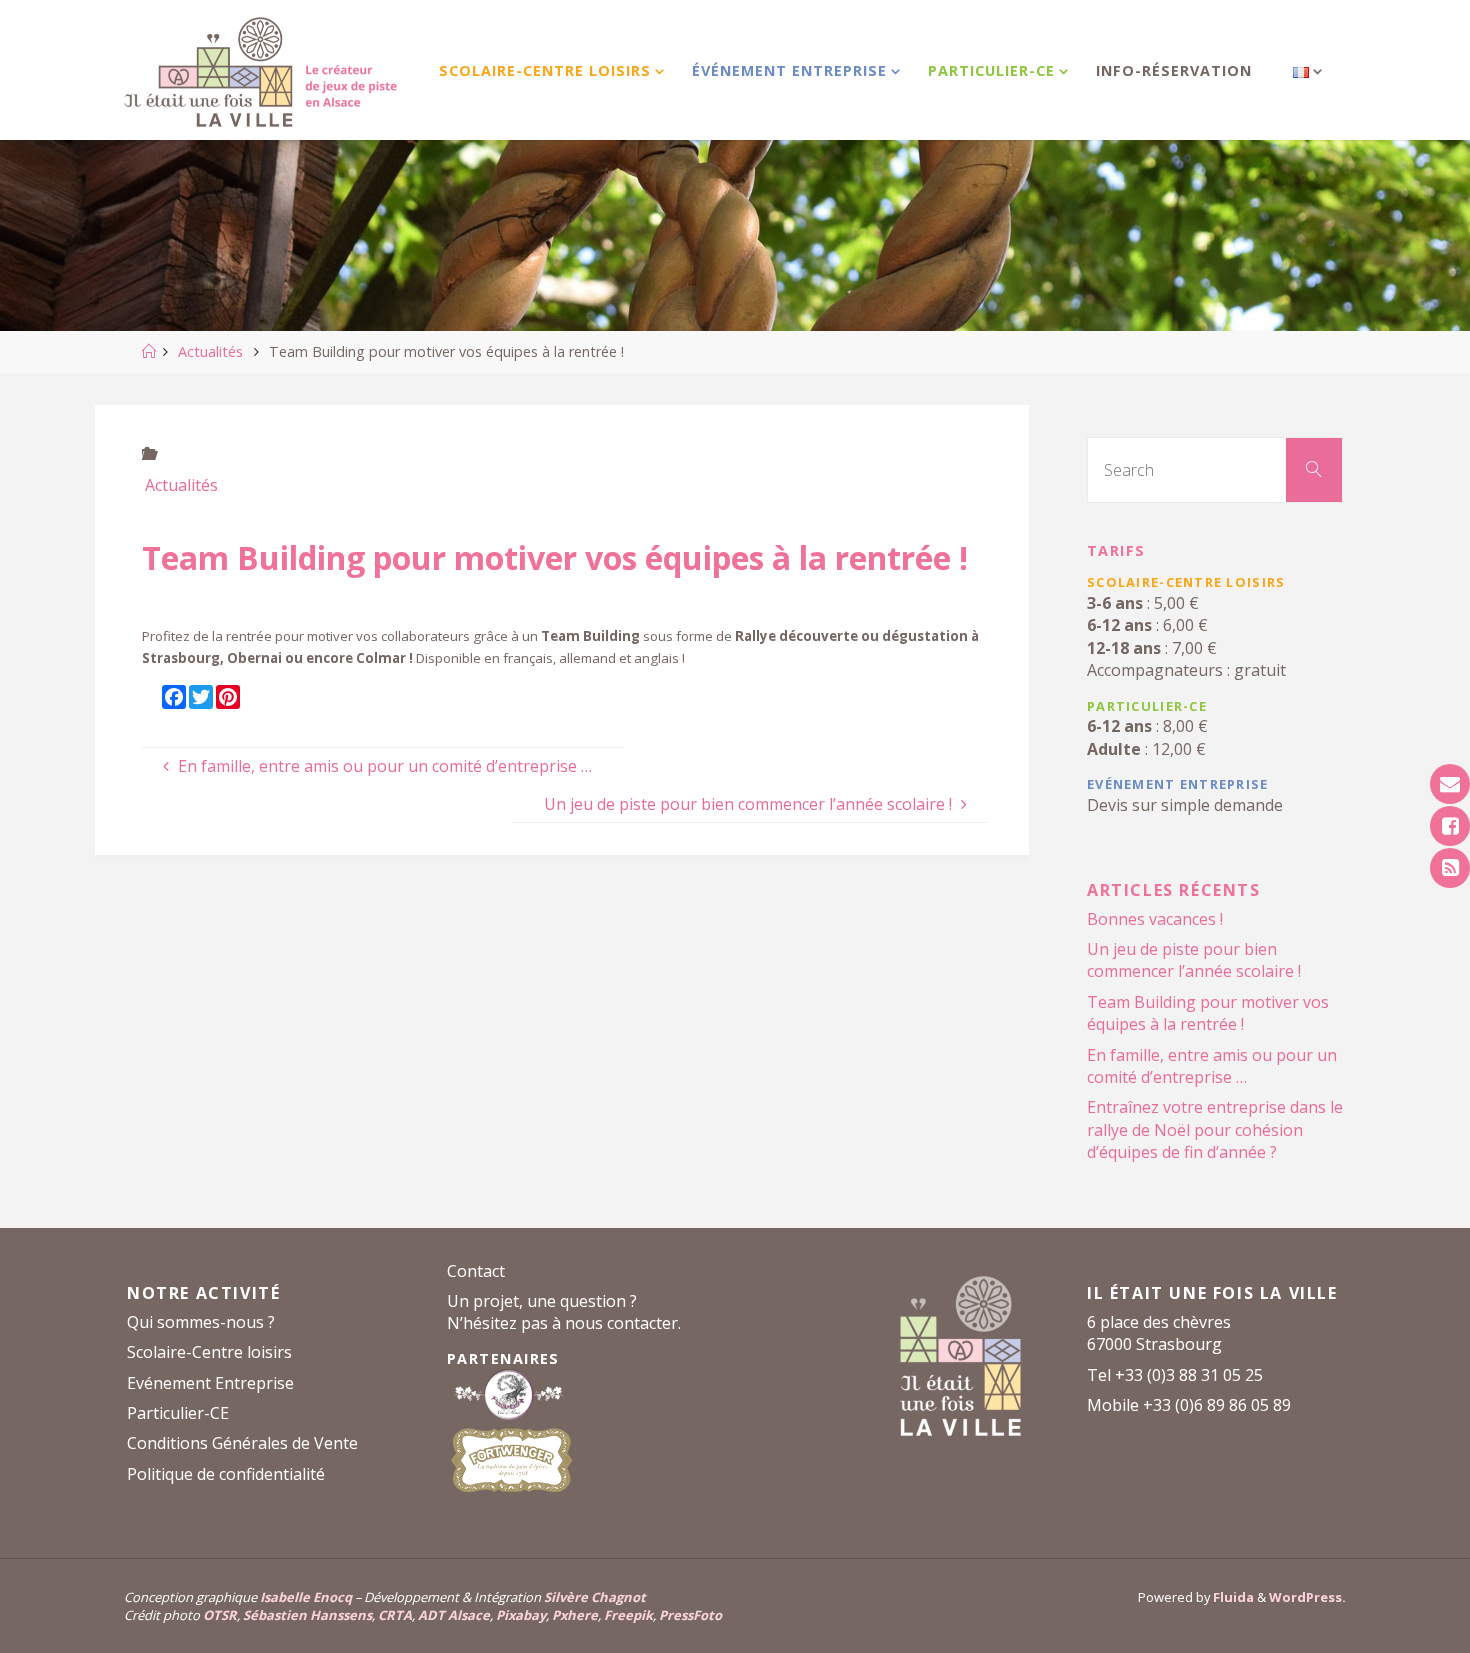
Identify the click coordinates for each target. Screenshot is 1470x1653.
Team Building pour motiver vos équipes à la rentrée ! (1208, 1013)
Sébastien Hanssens (307, 1615)
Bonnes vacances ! (1155, 919)
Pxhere (575, 1615)
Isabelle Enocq (306, 1597)
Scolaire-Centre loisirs (209, 1352)
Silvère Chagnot (595, 1597)
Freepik (628, 1615)
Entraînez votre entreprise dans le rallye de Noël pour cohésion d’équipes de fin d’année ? (1215, 1129)
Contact (476, 1271)
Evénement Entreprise (210, 1383)
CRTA (395, 1615)
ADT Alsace (454, 1615)
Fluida (1232, 1597)
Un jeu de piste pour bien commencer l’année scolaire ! (1194, 960)
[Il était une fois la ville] (260, 70)
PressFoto (690, 1615)
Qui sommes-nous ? (201, 1322)
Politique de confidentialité (226, 1474)
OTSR (220, 1615)
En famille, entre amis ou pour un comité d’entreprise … (1212, 1066)
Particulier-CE (178, 1413)
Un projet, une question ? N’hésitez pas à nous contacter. (564, 1312)
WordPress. (1307, 1597)
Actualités (210, 351)
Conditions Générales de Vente (242, 1443)
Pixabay (521, 1615)
